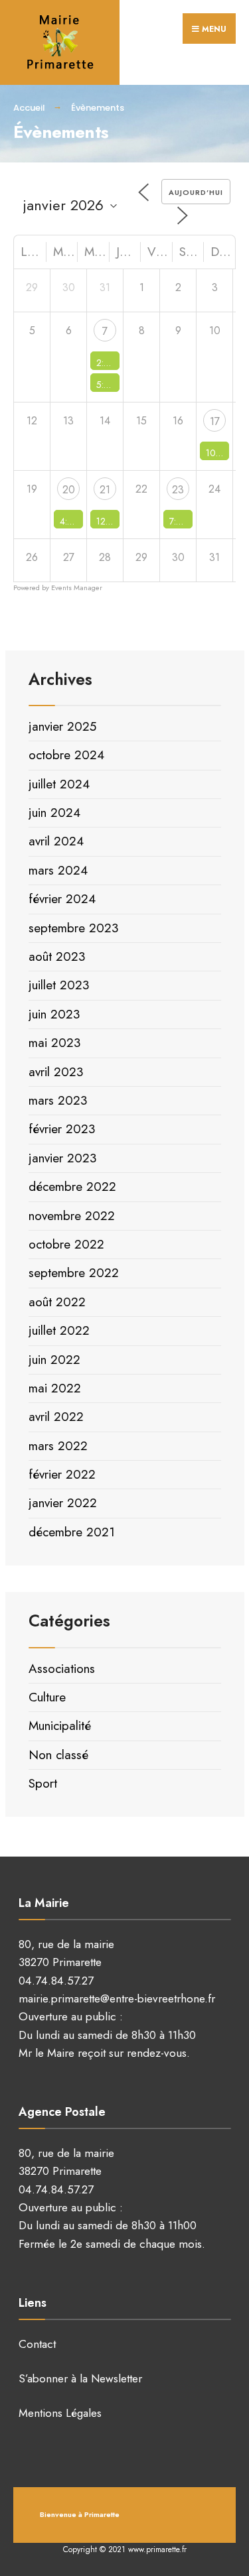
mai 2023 (54, 1043)
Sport (43, 1783)
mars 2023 (58, 1100)
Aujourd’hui (196, 192)
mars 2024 (58, 870)
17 (215, 421)
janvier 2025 (62, 726)
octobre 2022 (66, 1244)
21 (105, 490)
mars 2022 (58, 1446)
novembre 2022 (72, 1216)
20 (69, 490)
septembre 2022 (74, 1273)
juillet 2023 (59, 985)
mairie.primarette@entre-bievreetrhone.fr (117, 1998)
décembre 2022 (72, 1187)
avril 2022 (56, 1417)
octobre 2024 (66, 755)
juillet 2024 (59, 784)
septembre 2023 (73, 928)
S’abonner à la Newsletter (80, 2378)
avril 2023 (56, 1072)
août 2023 (57, 956)
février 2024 (62, 899)
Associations (62, 1669)
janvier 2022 (63, 1503)
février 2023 (62, 1129)
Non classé (58, 1755)
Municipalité (60, 1726)
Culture (47, 1697)
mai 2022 (55, 1388)
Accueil (29, 108)
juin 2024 (54, 813)
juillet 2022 (59, 1330)
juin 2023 (54, 1014)
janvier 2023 (62, 1158)
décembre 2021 (72, 1532)
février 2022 (62, 1474)
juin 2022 (54, 1360)
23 (178, 490)
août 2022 (57, 1302)
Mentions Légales (60, 2413)
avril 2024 (56, 841)
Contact (37, 2344)
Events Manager (77, 587)
